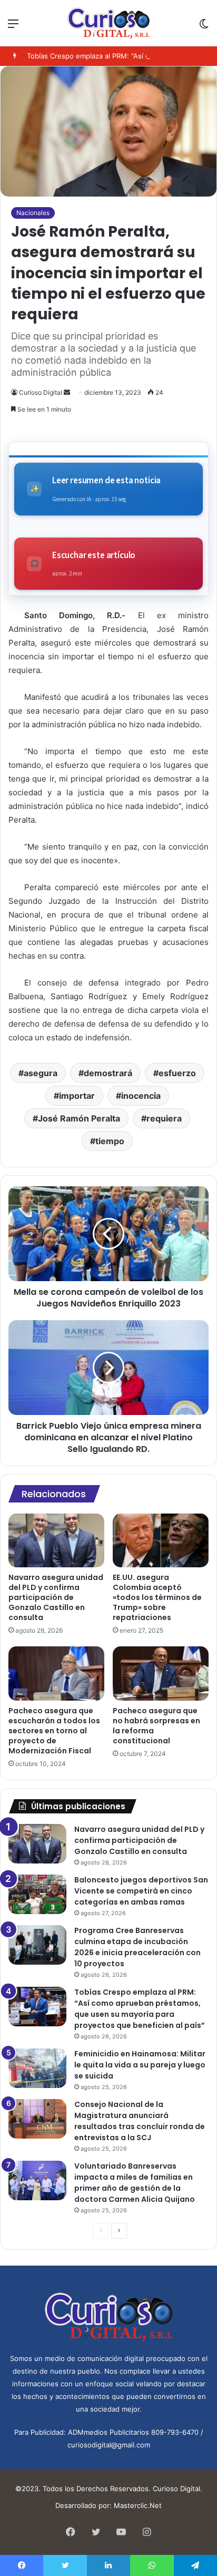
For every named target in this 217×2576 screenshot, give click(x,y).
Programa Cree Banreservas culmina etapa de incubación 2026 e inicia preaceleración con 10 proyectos (137, 1947)
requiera (164, 1118)
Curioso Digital (41, 392)
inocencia (141, 1096)
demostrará (108, 1073)
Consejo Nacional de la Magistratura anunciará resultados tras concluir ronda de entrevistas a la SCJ (140, 2121)
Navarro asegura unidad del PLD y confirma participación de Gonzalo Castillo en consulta (56, 1597)
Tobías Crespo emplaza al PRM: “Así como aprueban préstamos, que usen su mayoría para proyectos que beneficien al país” (140, 2009)
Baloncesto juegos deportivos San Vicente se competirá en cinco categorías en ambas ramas (141, 1891)
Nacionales (33, 213)
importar (77, 1096)
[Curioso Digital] (109, 23)
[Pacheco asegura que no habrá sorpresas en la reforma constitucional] (161, 1674)
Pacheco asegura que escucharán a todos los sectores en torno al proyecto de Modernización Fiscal (54, 1731)
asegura (41, 1073)
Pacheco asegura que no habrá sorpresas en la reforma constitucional (156, 1726)
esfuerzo (177, 1073)
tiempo (110, 1141)
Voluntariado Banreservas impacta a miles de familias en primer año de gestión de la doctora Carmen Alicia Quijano (135, 2183)
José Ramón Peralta (79, 1118)
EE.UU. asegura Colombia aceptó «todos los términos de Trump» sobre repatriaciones (157, 1597)
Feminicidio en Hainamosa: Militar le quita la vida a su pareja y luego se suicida (140, 2065)
